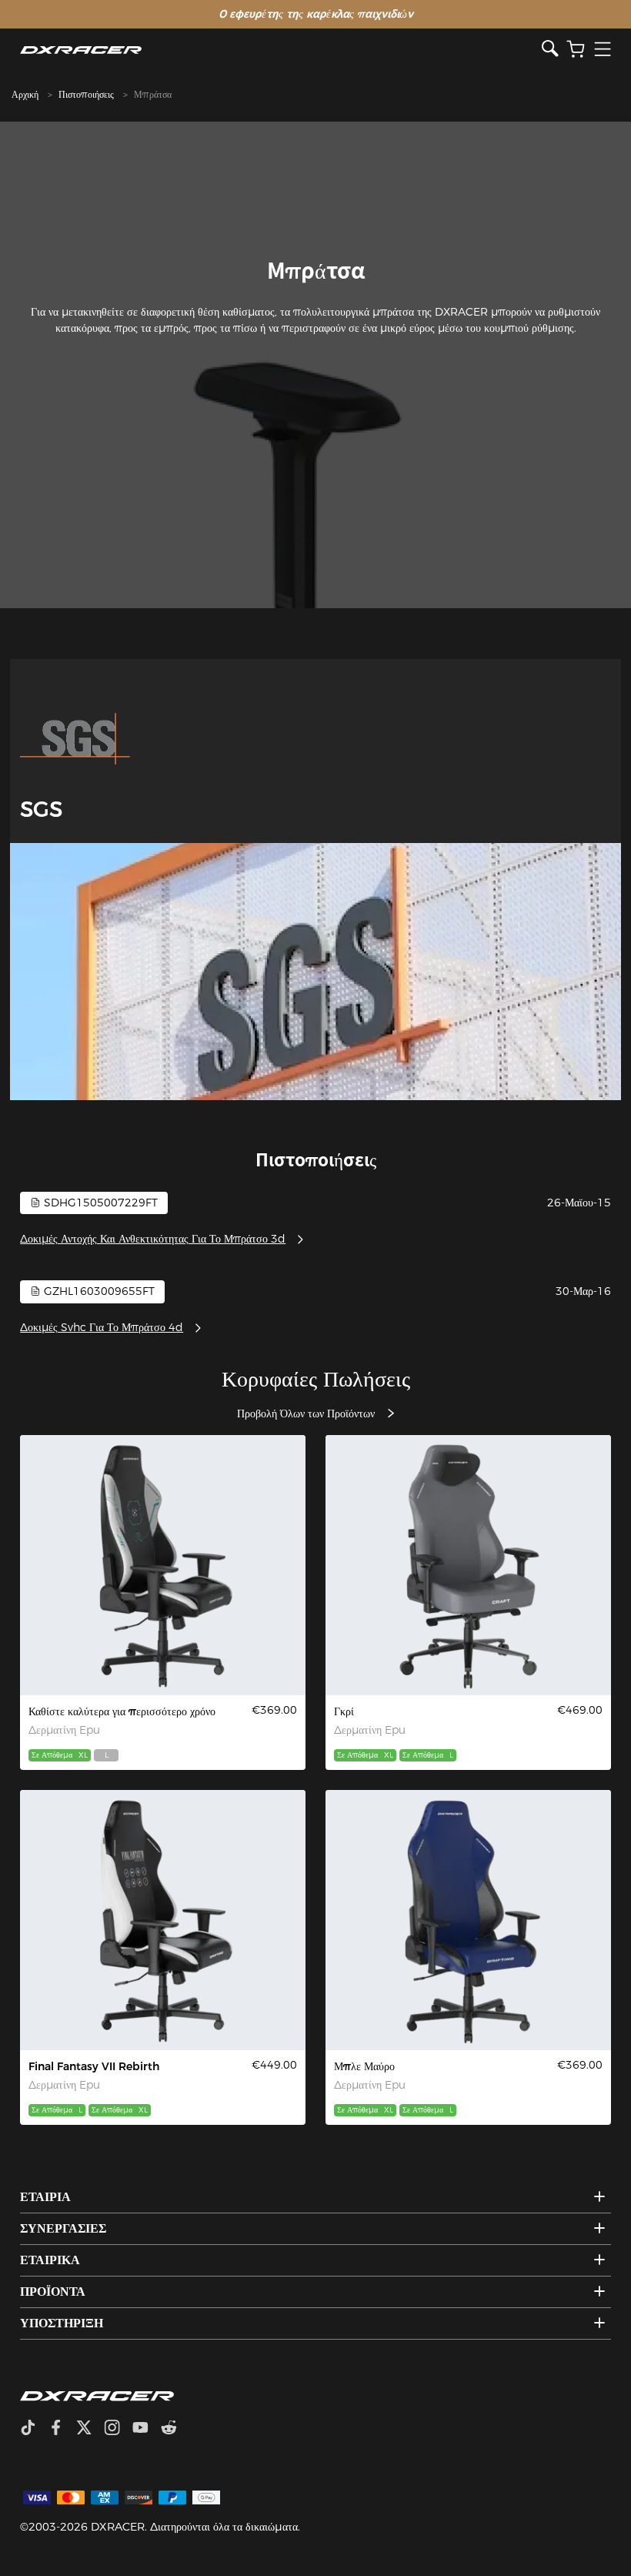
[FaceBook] (62, 2429)
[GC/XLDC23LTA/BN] (468, 1920)
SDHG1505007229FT (99, 1203)
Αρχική (25, 94)
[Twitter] (90, 2429)
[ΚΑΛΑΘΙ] (576, 50)
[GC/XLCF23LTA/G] (468, 1565)
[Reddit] (175, 2429)
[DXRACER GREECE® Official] (280, 50)
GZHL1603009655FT (98, 1291)
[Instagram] (118, 2429)
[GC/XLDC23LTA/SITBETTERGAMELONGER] (163, 1565)
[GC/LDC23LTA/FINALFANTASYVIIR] (163, 1920)
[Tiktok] (34, 2429)
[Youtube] (147, 2429)
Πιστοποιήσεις (86, 94)
